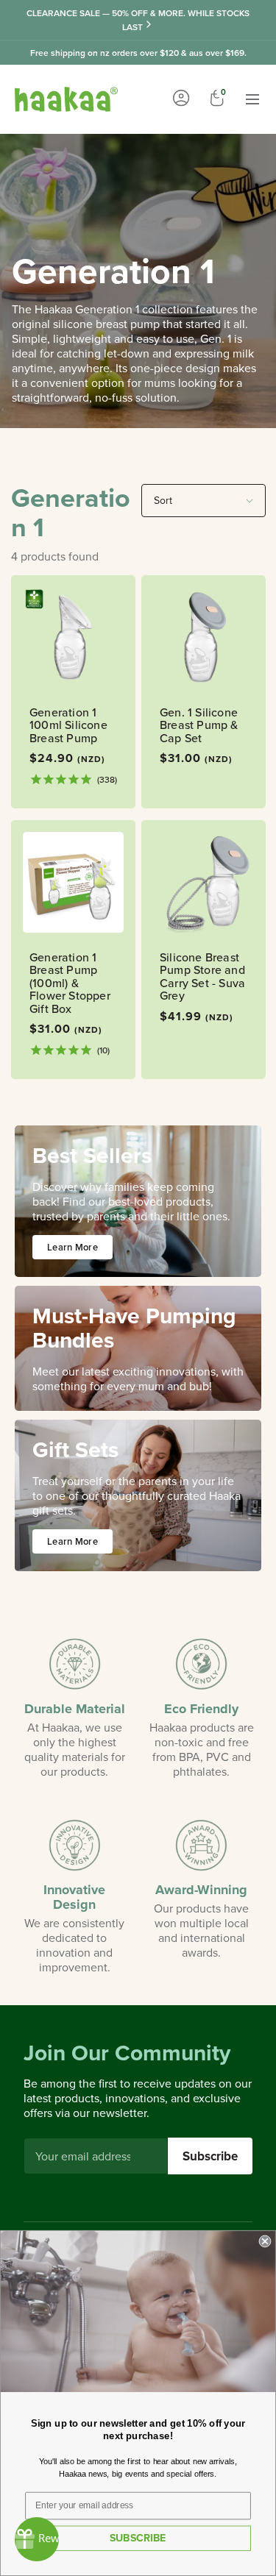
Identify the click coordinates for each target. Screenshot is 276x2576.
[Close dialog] (265, 2242)
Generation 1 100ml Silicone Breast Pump (68, 726)
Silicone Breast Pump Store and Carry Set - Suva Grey (202, 976)
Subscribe (210, 2156)
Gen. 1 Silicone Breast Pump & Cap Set (199, 726)
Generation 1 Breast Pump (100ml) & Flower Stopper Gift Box (70, 983)
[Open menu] (252, 99)
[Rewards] (37, 2539)
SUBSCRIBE (138, 2538)
